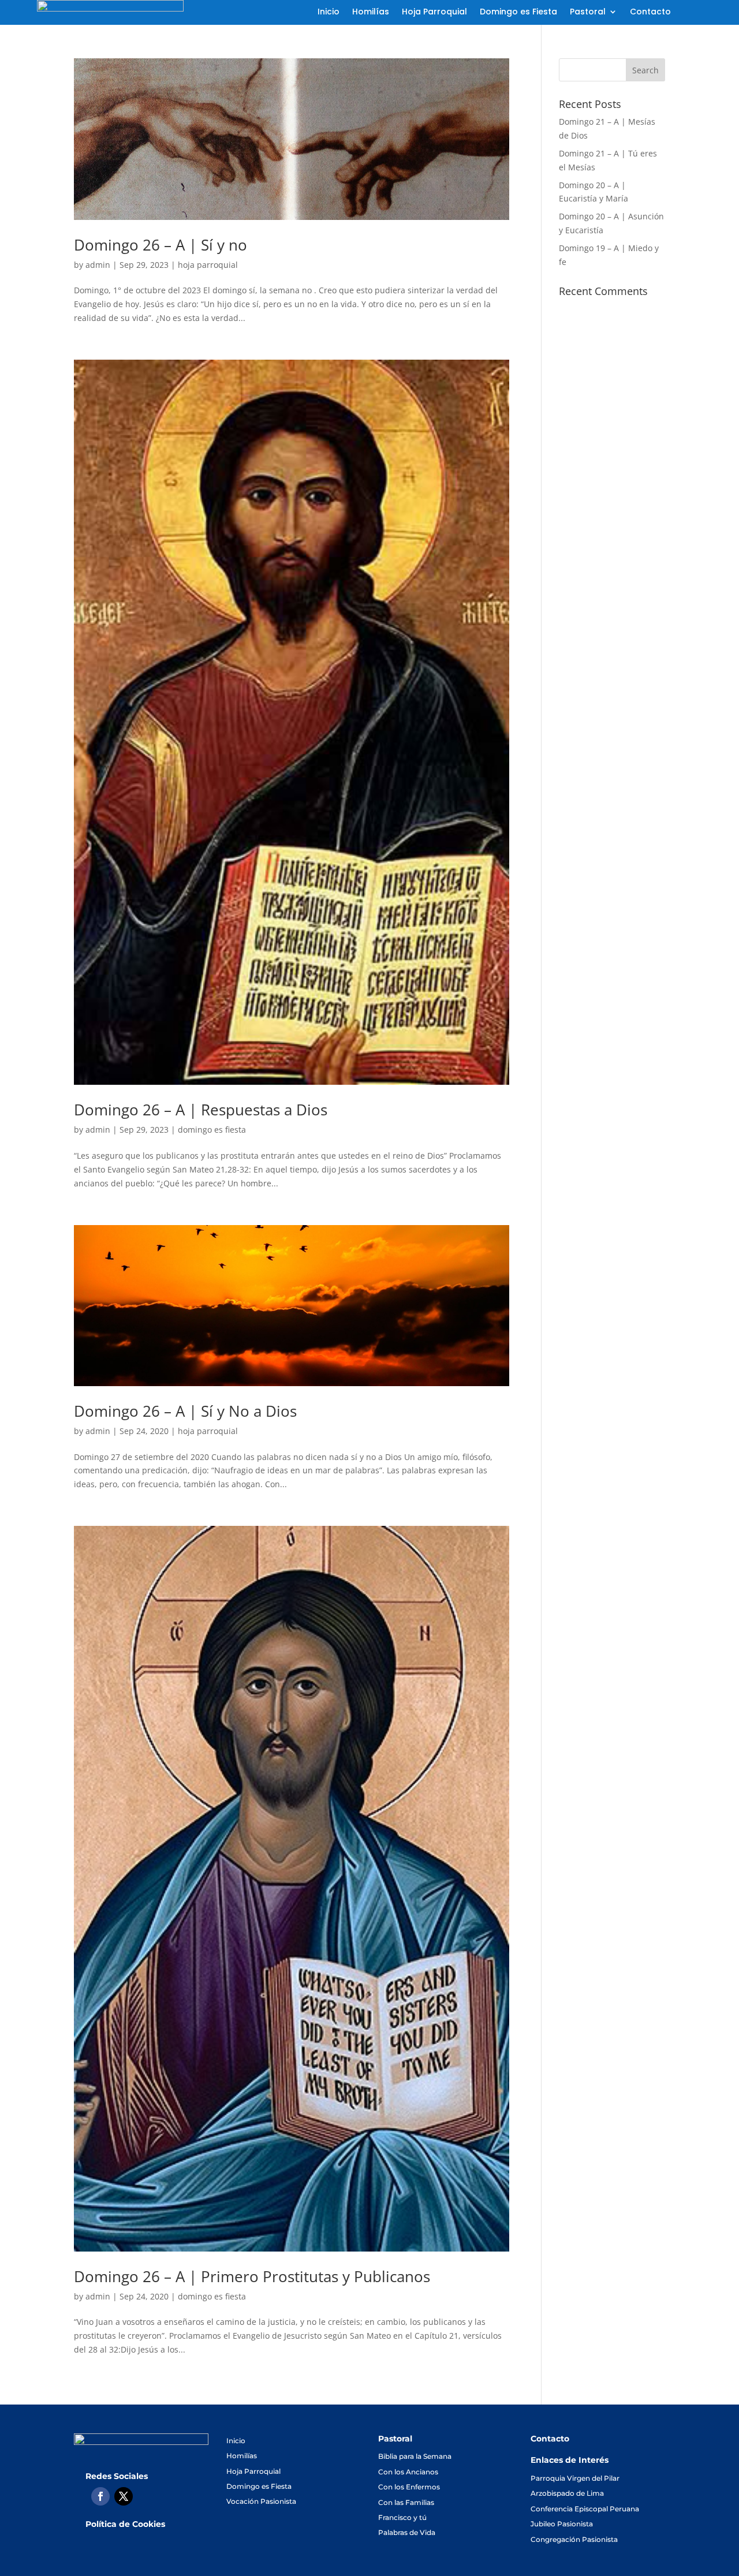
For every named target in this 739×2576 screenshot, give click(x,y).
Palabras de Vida (407, 2532)
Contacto (650, 12)
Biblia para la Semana (415, 2456)
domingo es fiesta (212, 1130)
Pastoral (588, 12)
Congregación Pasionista (574, 2539)
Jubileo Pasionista (562, 2524)
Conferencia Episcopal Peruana (585, 2509)
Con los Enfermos (409, 2487)
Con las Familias (406, 2502)
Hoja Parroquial (434, 12)
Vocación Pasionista (261, 2501)
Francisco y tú (402, 2517)
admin (98, 265)
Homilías (371, 12)
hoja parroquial (208, 265)
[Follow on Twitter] (124, 2496)
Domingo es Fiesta (518, 12)
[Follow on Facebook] (100, 2496)
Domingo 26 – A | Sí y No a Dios (185, 1411)
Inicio (329, 12)
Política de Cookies (125, 2524)
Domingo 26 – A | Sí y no (161, 245)
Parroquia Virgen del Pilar (575, 2478)
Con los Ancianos (408, 2472)
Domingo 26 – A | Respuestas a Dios (201, 1110)
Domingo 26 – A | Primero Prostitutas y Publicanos (252, 2276)
